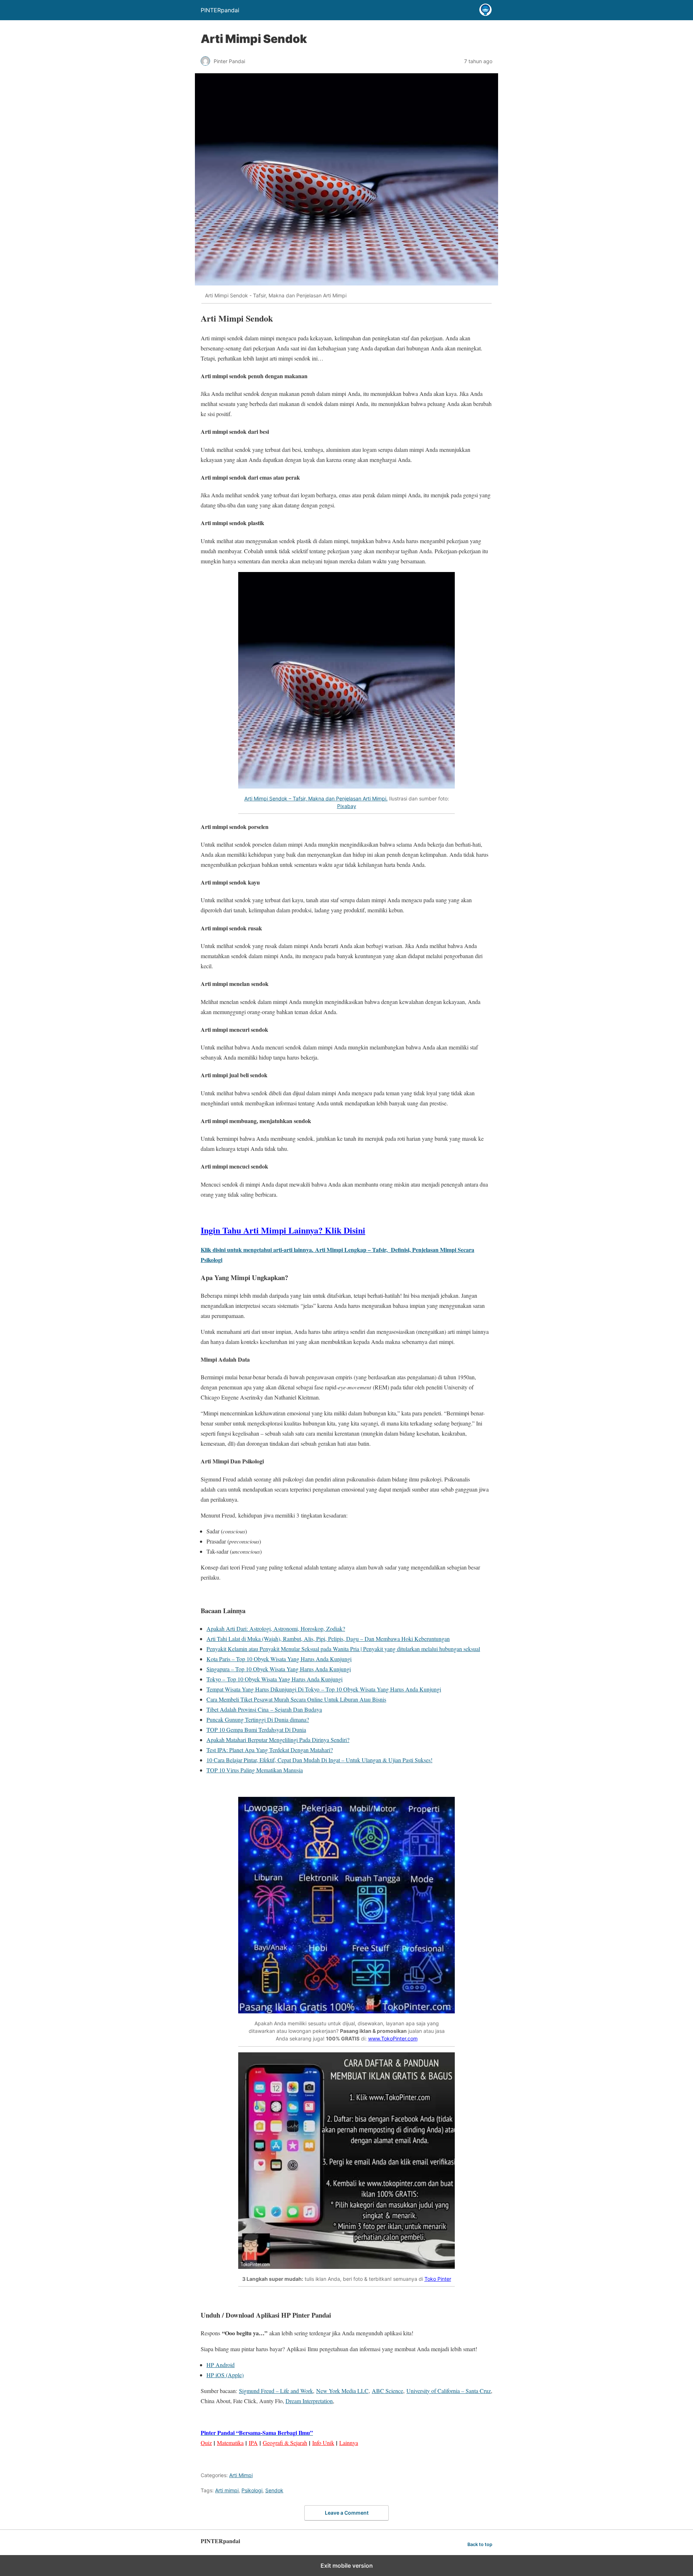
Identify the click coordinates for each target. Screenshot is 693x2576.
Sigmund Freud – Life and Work (276, 2391)
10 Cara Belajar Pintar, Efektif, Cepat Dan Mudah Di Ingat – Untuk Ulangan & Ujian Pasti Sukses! (319, 1760)
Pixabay (347, 806)
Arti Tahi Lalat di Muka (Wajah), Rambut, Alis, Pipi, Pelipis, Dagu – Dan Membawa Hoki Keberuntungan (328, 1639)
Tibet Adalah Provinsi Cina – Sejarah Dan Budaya (264, 1709)
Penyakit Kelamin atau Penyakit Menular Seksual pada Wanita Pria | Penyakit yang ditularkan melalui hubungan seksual (343, 1649)
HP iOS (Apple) (225, 2375)
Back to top (480, 2544)
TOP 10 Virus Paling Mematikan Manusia (255, 1770)
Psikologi (252, 2490)
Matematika (230, 2443)
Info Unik (323, 2443)
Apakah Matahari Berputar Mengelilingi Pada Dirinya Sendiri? (278, 1740)
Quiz (206, 2443)
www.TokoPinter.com (393, 2038)
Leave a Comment (347, 2513)
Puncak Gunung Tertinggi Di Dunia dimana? (258, 1719)
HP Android (221, 2365)
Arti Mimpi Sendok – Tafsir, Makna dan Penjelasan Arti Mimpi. (316, 798)
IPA (253, 2443)
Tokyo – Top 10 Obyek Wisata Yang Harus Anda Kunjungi (274, 1679)
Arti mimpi (227, 2490)
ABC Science (387, 2391)
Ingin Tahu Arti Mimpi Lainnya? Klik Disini (283, 1230)
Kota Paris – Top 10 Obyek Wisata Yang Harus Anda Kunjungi (279, 1659)
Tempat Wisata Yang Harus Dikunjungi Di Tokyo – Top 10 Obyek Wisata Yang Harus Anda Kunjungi (324, 1689)
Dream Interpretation (309, 2401)
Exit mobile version (347, 2566)
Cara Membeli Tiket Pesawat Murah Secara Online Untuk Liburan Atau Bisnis (296, 1699)
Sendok (274, 2490)
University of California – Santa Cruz (449, 2391)
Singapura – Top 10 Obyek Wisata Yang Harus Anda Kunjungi (279, 1669)
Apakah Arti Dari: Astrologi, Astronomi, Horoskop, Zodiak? (276, 1628)
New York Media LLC (342, 2391)
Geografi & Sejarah (285, 2443)
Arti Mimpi (241, 2475)
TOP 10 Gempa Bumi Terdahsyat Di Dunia (256, 1730)
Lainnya (349, 2443)
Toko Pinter (438, 2279)
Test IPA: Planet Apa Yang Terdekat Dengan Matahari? (270, 1750)
